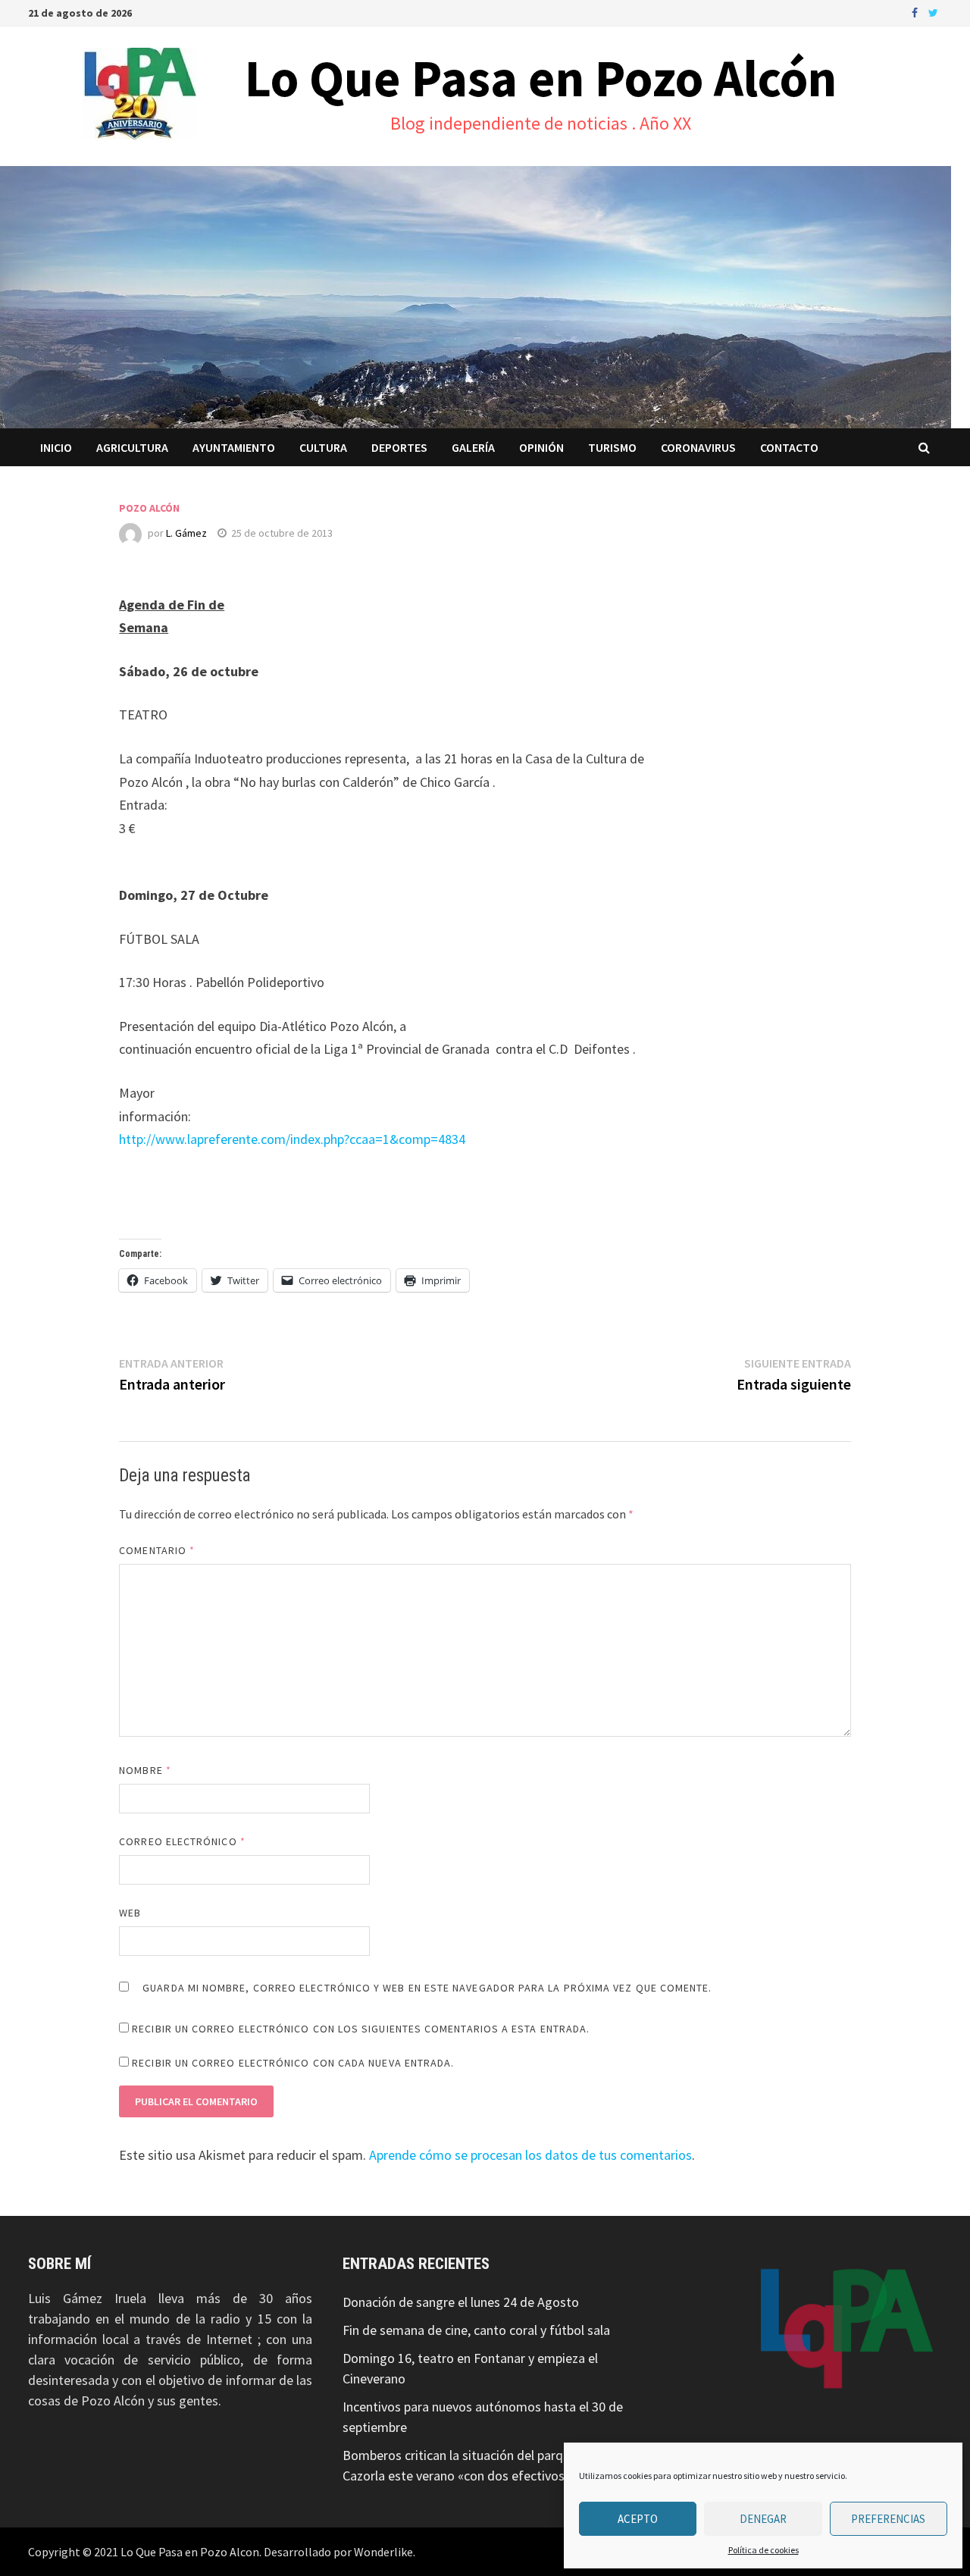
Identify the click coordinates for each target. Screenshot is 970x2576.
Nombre (145, 1770)
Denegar (763, 2519)
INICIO (56, 447)
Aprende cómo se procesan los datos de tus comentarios (530, 2155)
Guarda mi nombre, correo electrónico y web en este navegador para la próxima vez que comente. (427, 1988)
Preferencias (888, 2519)
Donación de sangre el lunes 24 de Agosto (461, 2302)
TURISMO (612, 447)
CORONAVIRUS (698, 447)
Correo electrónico (182, 1841)
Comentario (157, 1550)
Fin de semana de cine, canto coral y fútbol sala (476, 2330)
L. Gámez (186, 533)
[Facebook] (916, 12)
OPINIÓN (541, 447)
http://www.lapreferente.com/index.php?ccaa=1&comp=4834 (292, 1139)
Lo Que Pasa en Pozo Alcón (541, 78)
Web (130, 1913)
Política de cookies (763, 2550)
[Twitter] (933, 12)
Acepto (638, 2519)
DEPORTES (399, 447)
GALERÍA (473, 447)
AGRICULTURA (132, 447)
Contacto (789, 447)
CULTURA (323, 447)
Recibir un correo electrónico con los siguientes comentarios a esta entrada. (361, 2029)
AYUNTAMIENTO (234, 447)
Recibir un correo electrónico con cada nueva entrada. (293, 2063)
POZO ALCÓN (149, 508)
